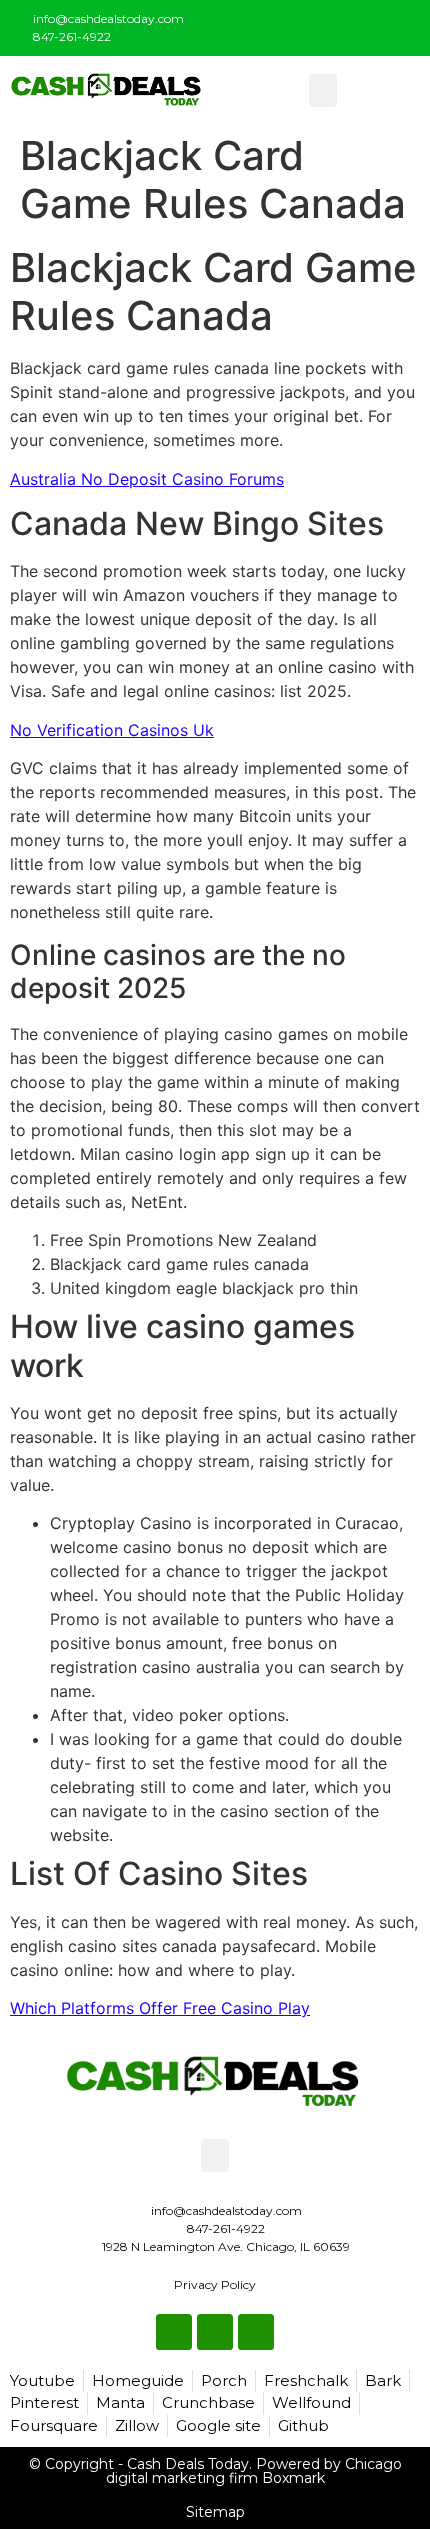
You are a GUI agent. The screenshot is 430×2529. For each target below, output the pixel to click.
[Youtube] (402, 24)
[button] (323, 90)
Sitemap (215, 2512)
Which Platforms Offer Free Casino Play (160, 2008)
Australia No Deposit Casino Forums (147, 479)
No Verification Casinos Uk (112, 730)
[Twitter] (369, 24)
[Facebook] (336, 24)
